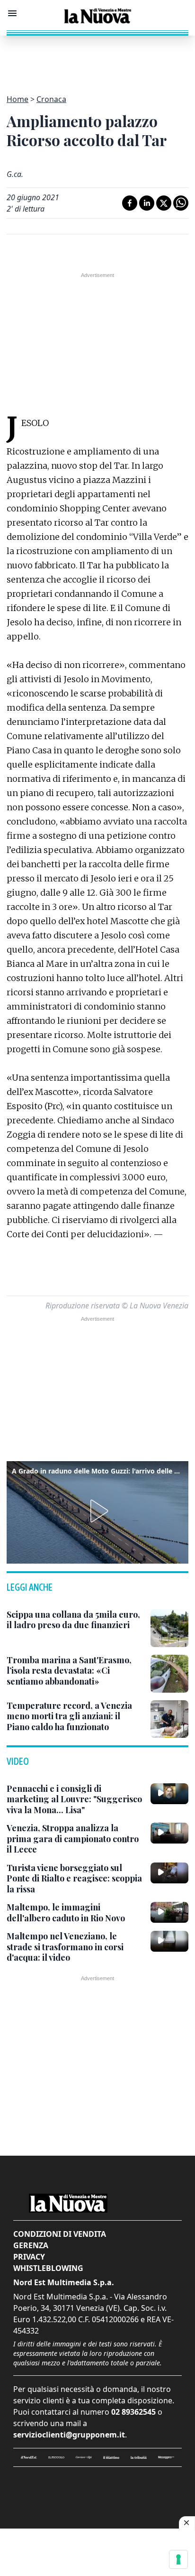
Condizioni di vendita (60, 2234)
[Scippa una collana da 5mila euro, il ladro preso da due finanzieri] (169, 1628)
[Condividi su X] (164, 203)
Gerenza (31, 2245)
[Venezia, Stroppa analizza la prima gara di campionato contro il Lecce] (169, 1833)
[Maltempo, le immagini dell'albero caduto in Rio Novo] (169, 1912)
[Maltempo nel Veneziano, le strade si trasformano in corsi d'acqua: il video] (169, 1941)
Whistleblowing (48, 2268)
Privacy (29, 2257)
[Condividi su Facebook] (130, 203)
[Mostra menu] (12, 13)
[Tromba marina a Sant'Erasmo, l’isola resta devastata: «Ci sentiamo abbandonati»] (169, 1674)
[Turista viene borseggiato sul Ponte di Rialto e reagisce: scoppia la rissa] (169, 1873)
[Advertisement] (97, 59)
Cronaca (51, 99)
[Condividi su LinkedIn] (147, 203)
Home (18, 99)
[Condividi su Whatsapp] (181, 203)
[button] (97, 1511)
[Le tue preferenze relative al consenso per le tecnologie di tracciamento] (178, 2559)
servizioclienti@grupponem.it (69, 2435)
